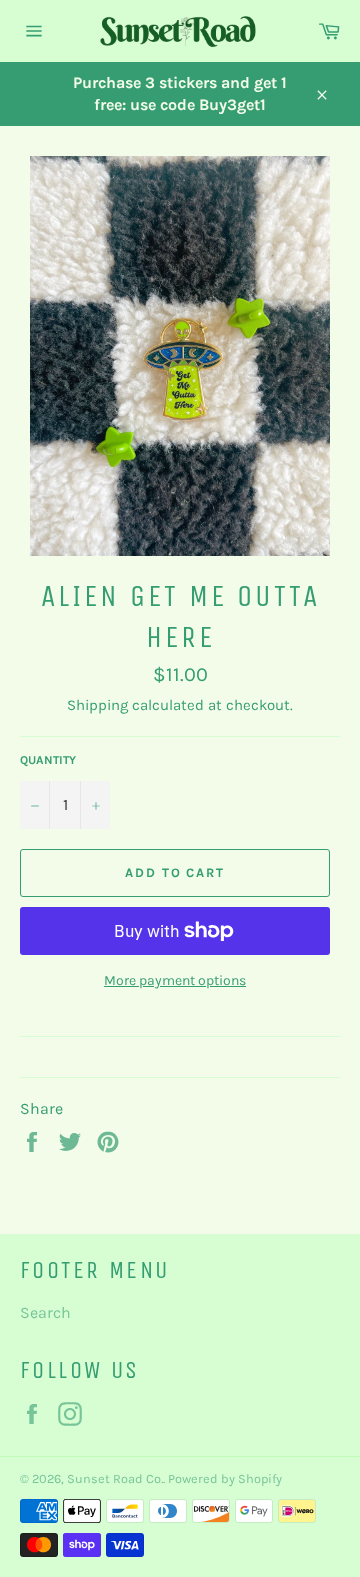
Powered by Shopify (225, 1478)
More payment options (175, 980)
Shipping (97, 705)
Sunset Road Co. (115, 1478)
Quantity (48, 760)
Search (45, 1312)
